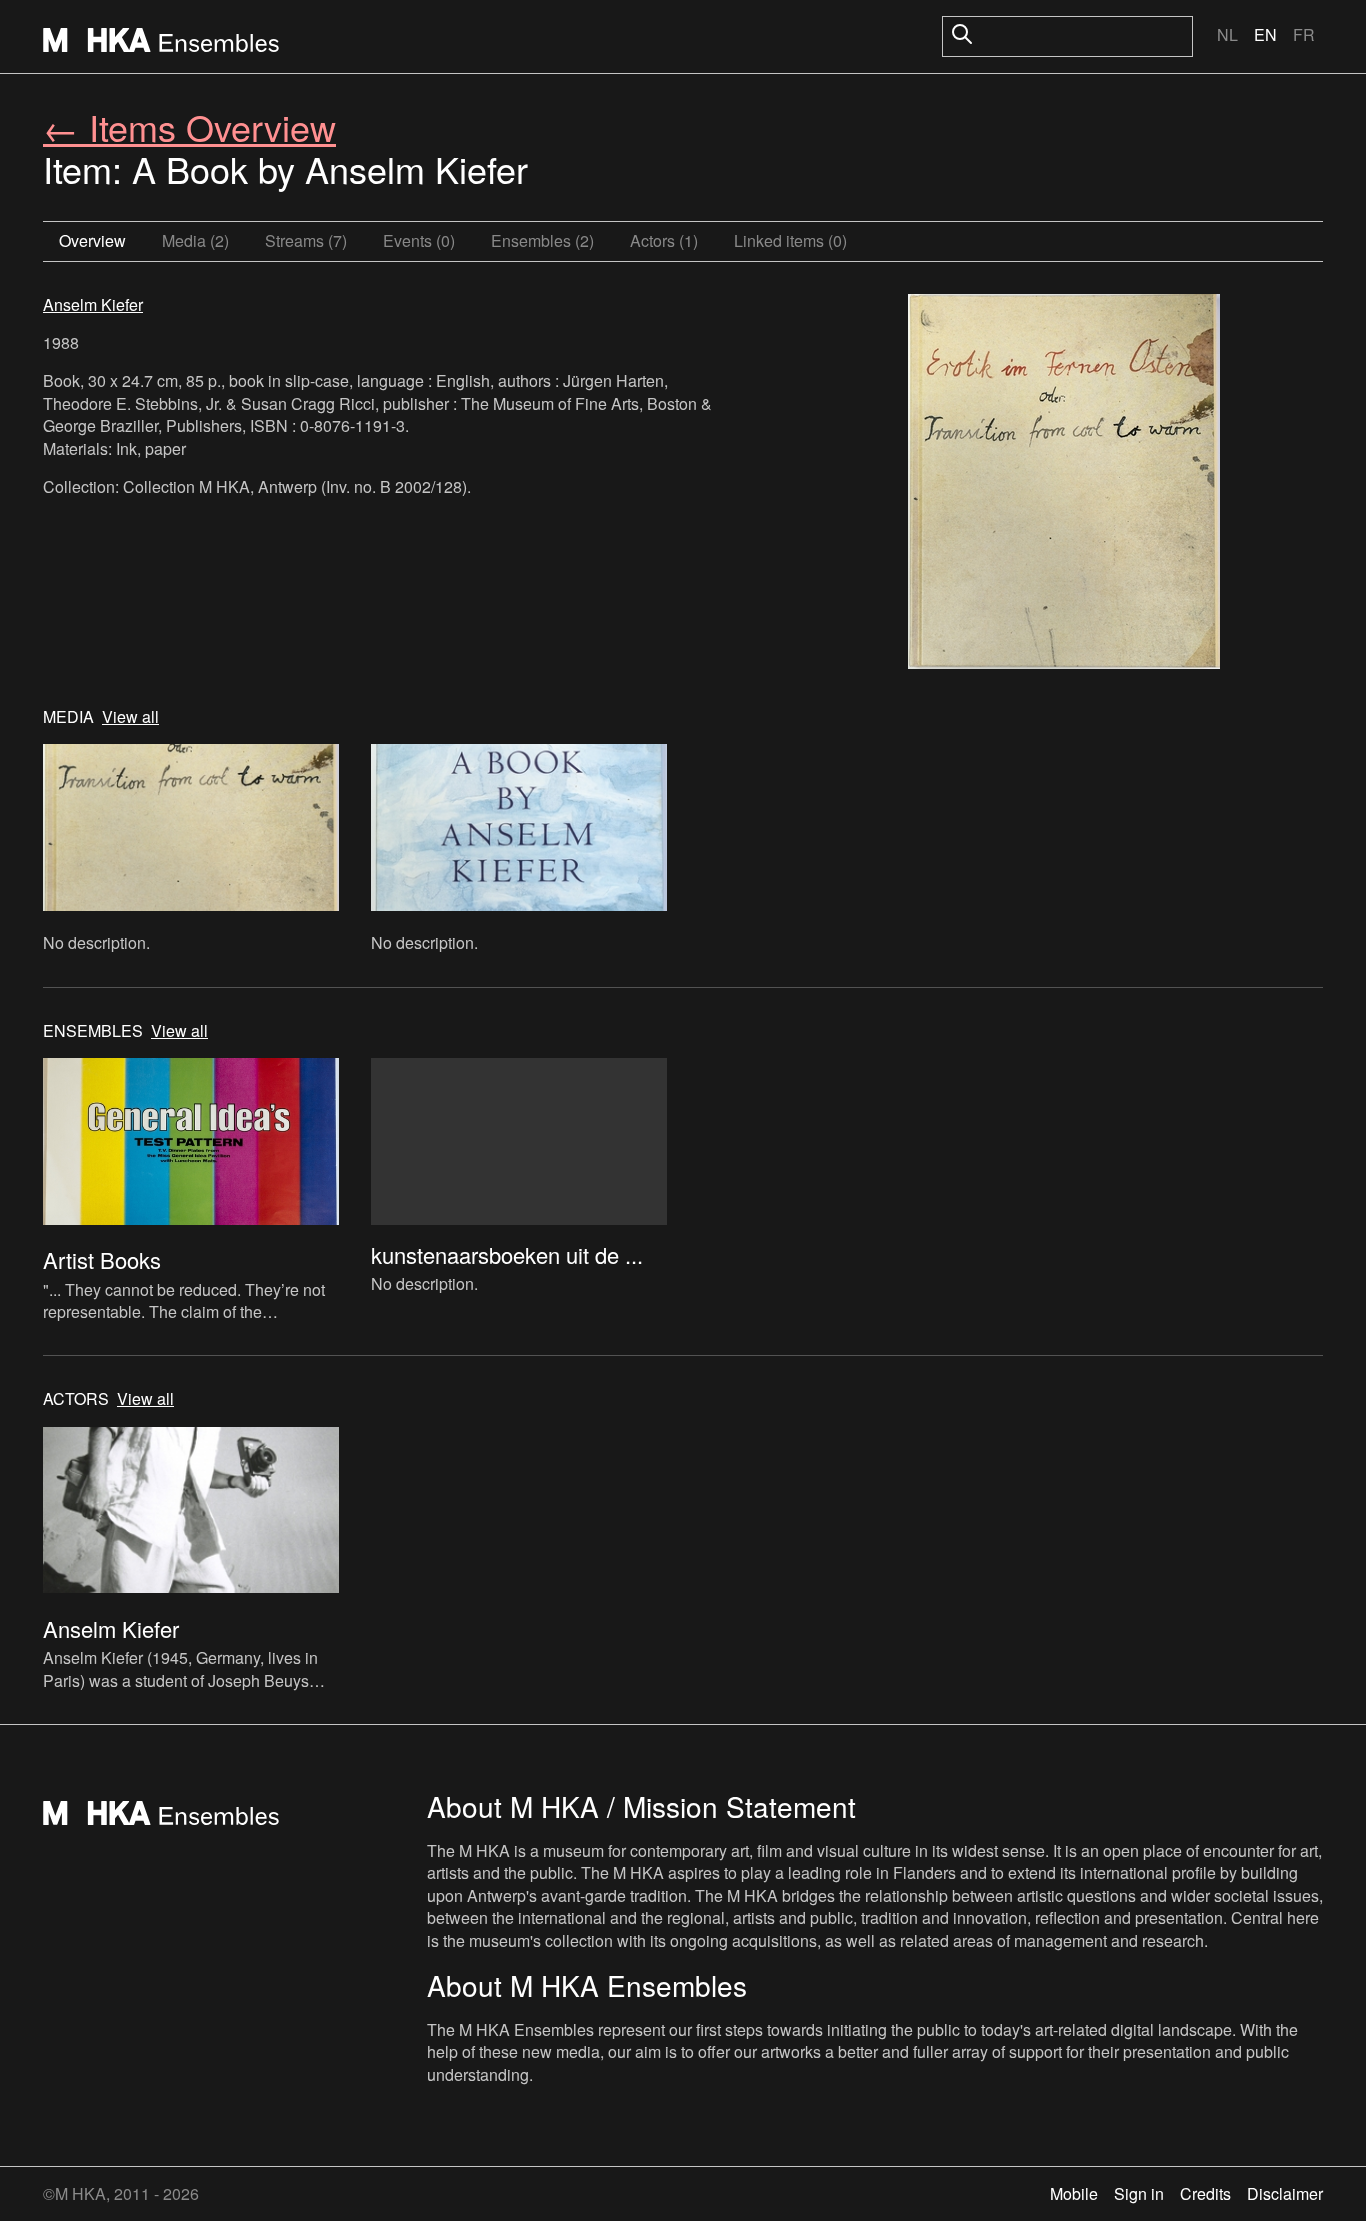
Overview (92, 240)
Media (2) (195, 240)
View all (130, 717)
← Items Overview (189, 126)
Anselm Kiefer (93, 304)
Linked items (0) (790, 240)
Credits (1205, 2193)
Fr (1304, 34)
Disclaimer (1285, 2193)
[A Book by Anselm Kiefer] (1064, 484)
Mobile (1074, 2193)
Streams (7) (306, 240)
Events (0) (419, 240)
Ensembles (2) (542, 240)
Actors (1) (664, 240)
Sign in (1139, 2193)
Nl (1227, 34)
